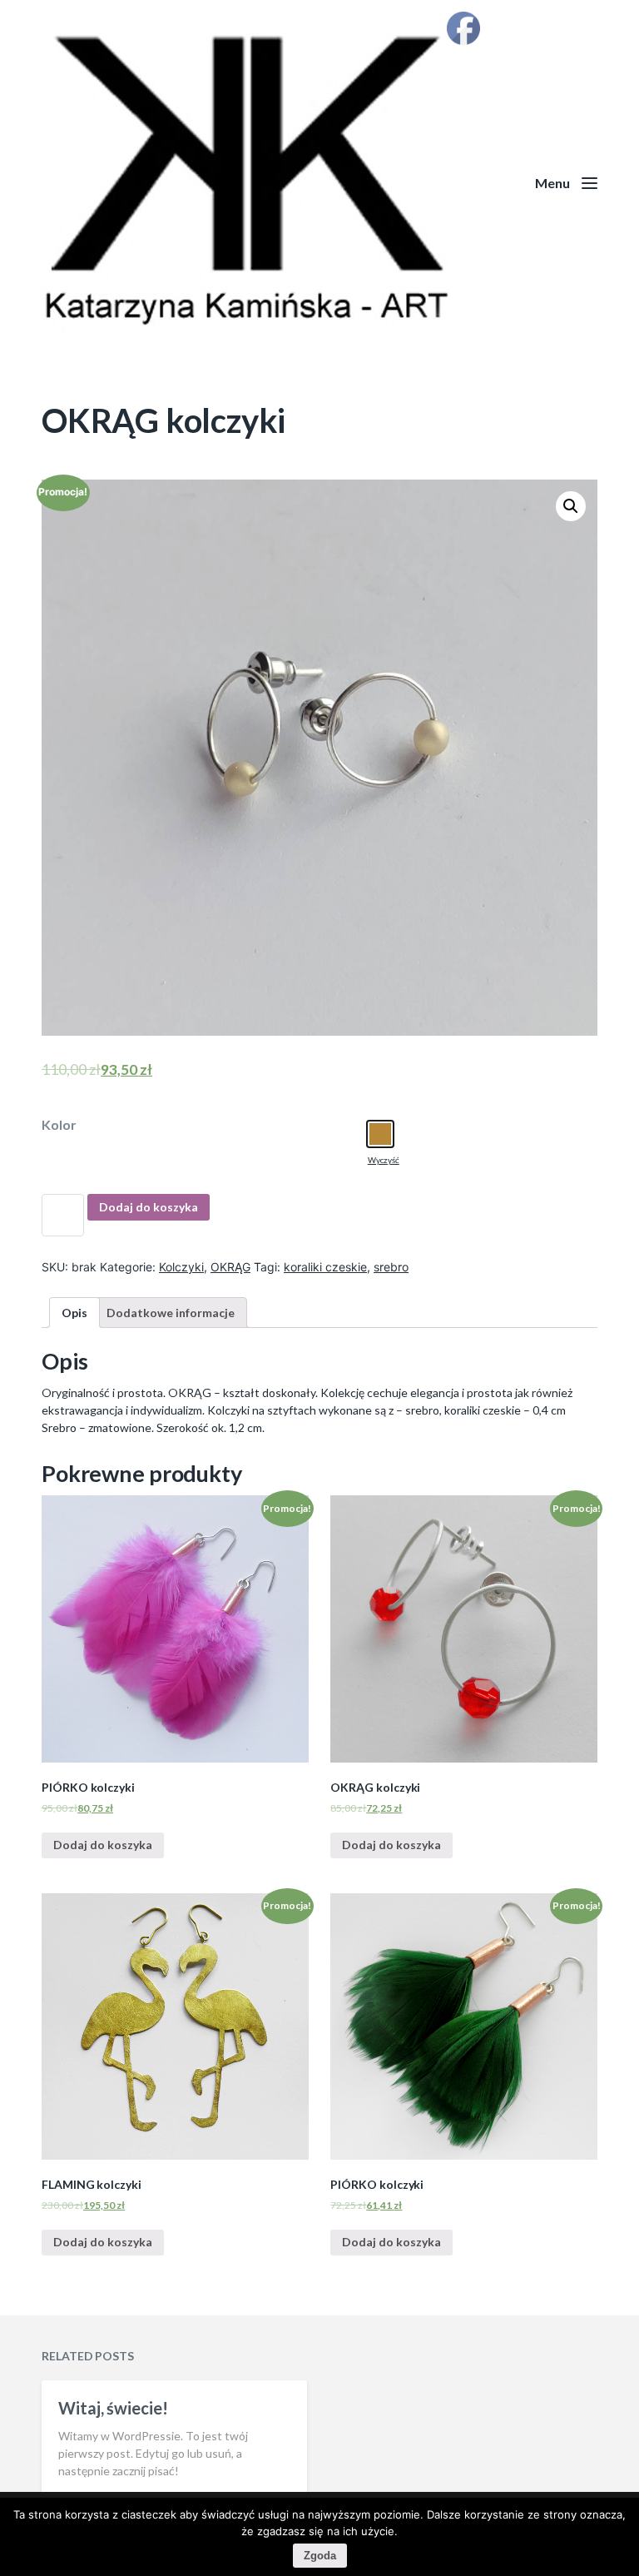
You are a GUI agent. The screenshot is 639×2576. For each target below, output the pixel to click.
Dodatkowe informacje (171, 1313)
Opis (74, 1313)
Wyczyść (384, 1160)
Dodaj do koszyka (149, 1207)
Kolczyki (181, 1267)
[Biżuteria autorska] (319, 183)
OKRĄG (230, 1267)
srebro (391, 1267)
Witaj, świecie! (113, 2408)
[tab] (74, 1313)
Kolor (59, 1125)
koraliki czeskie (325, 1267)
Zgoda (320, 2556)
